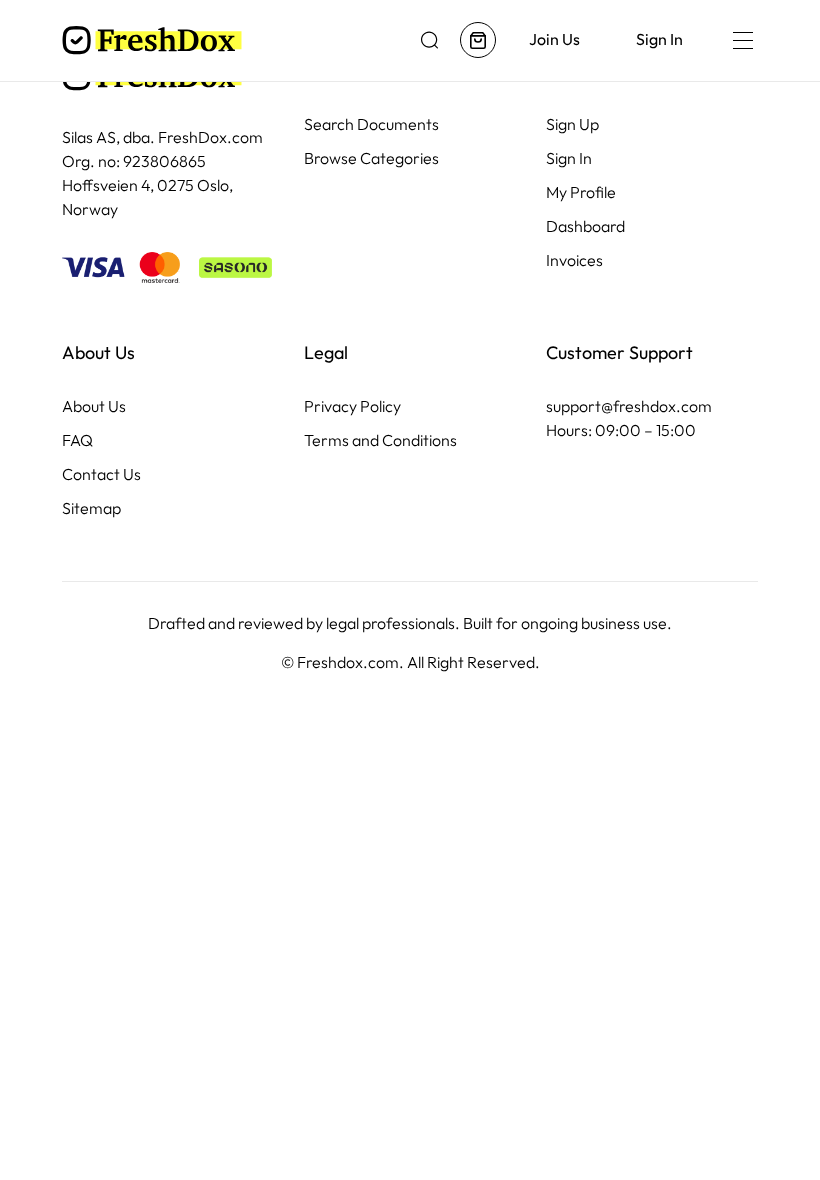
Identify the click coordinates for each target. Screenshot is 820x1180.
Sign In (569, 158)
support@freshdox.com (629, 406)
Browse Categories (371, 158)
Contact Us (101, 474)
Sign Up (572, 124)
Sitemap (91, 508)
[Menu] (742, 40)
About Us (94, 406)
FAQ (77, 440)
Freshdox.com (348, 662)
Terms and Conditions (380, 440)
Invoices (574, 260)
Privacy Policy (352, 406)
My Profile (581, 192)
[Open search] (430, 40)
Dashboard (585, 226)
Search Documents (371, 124)
